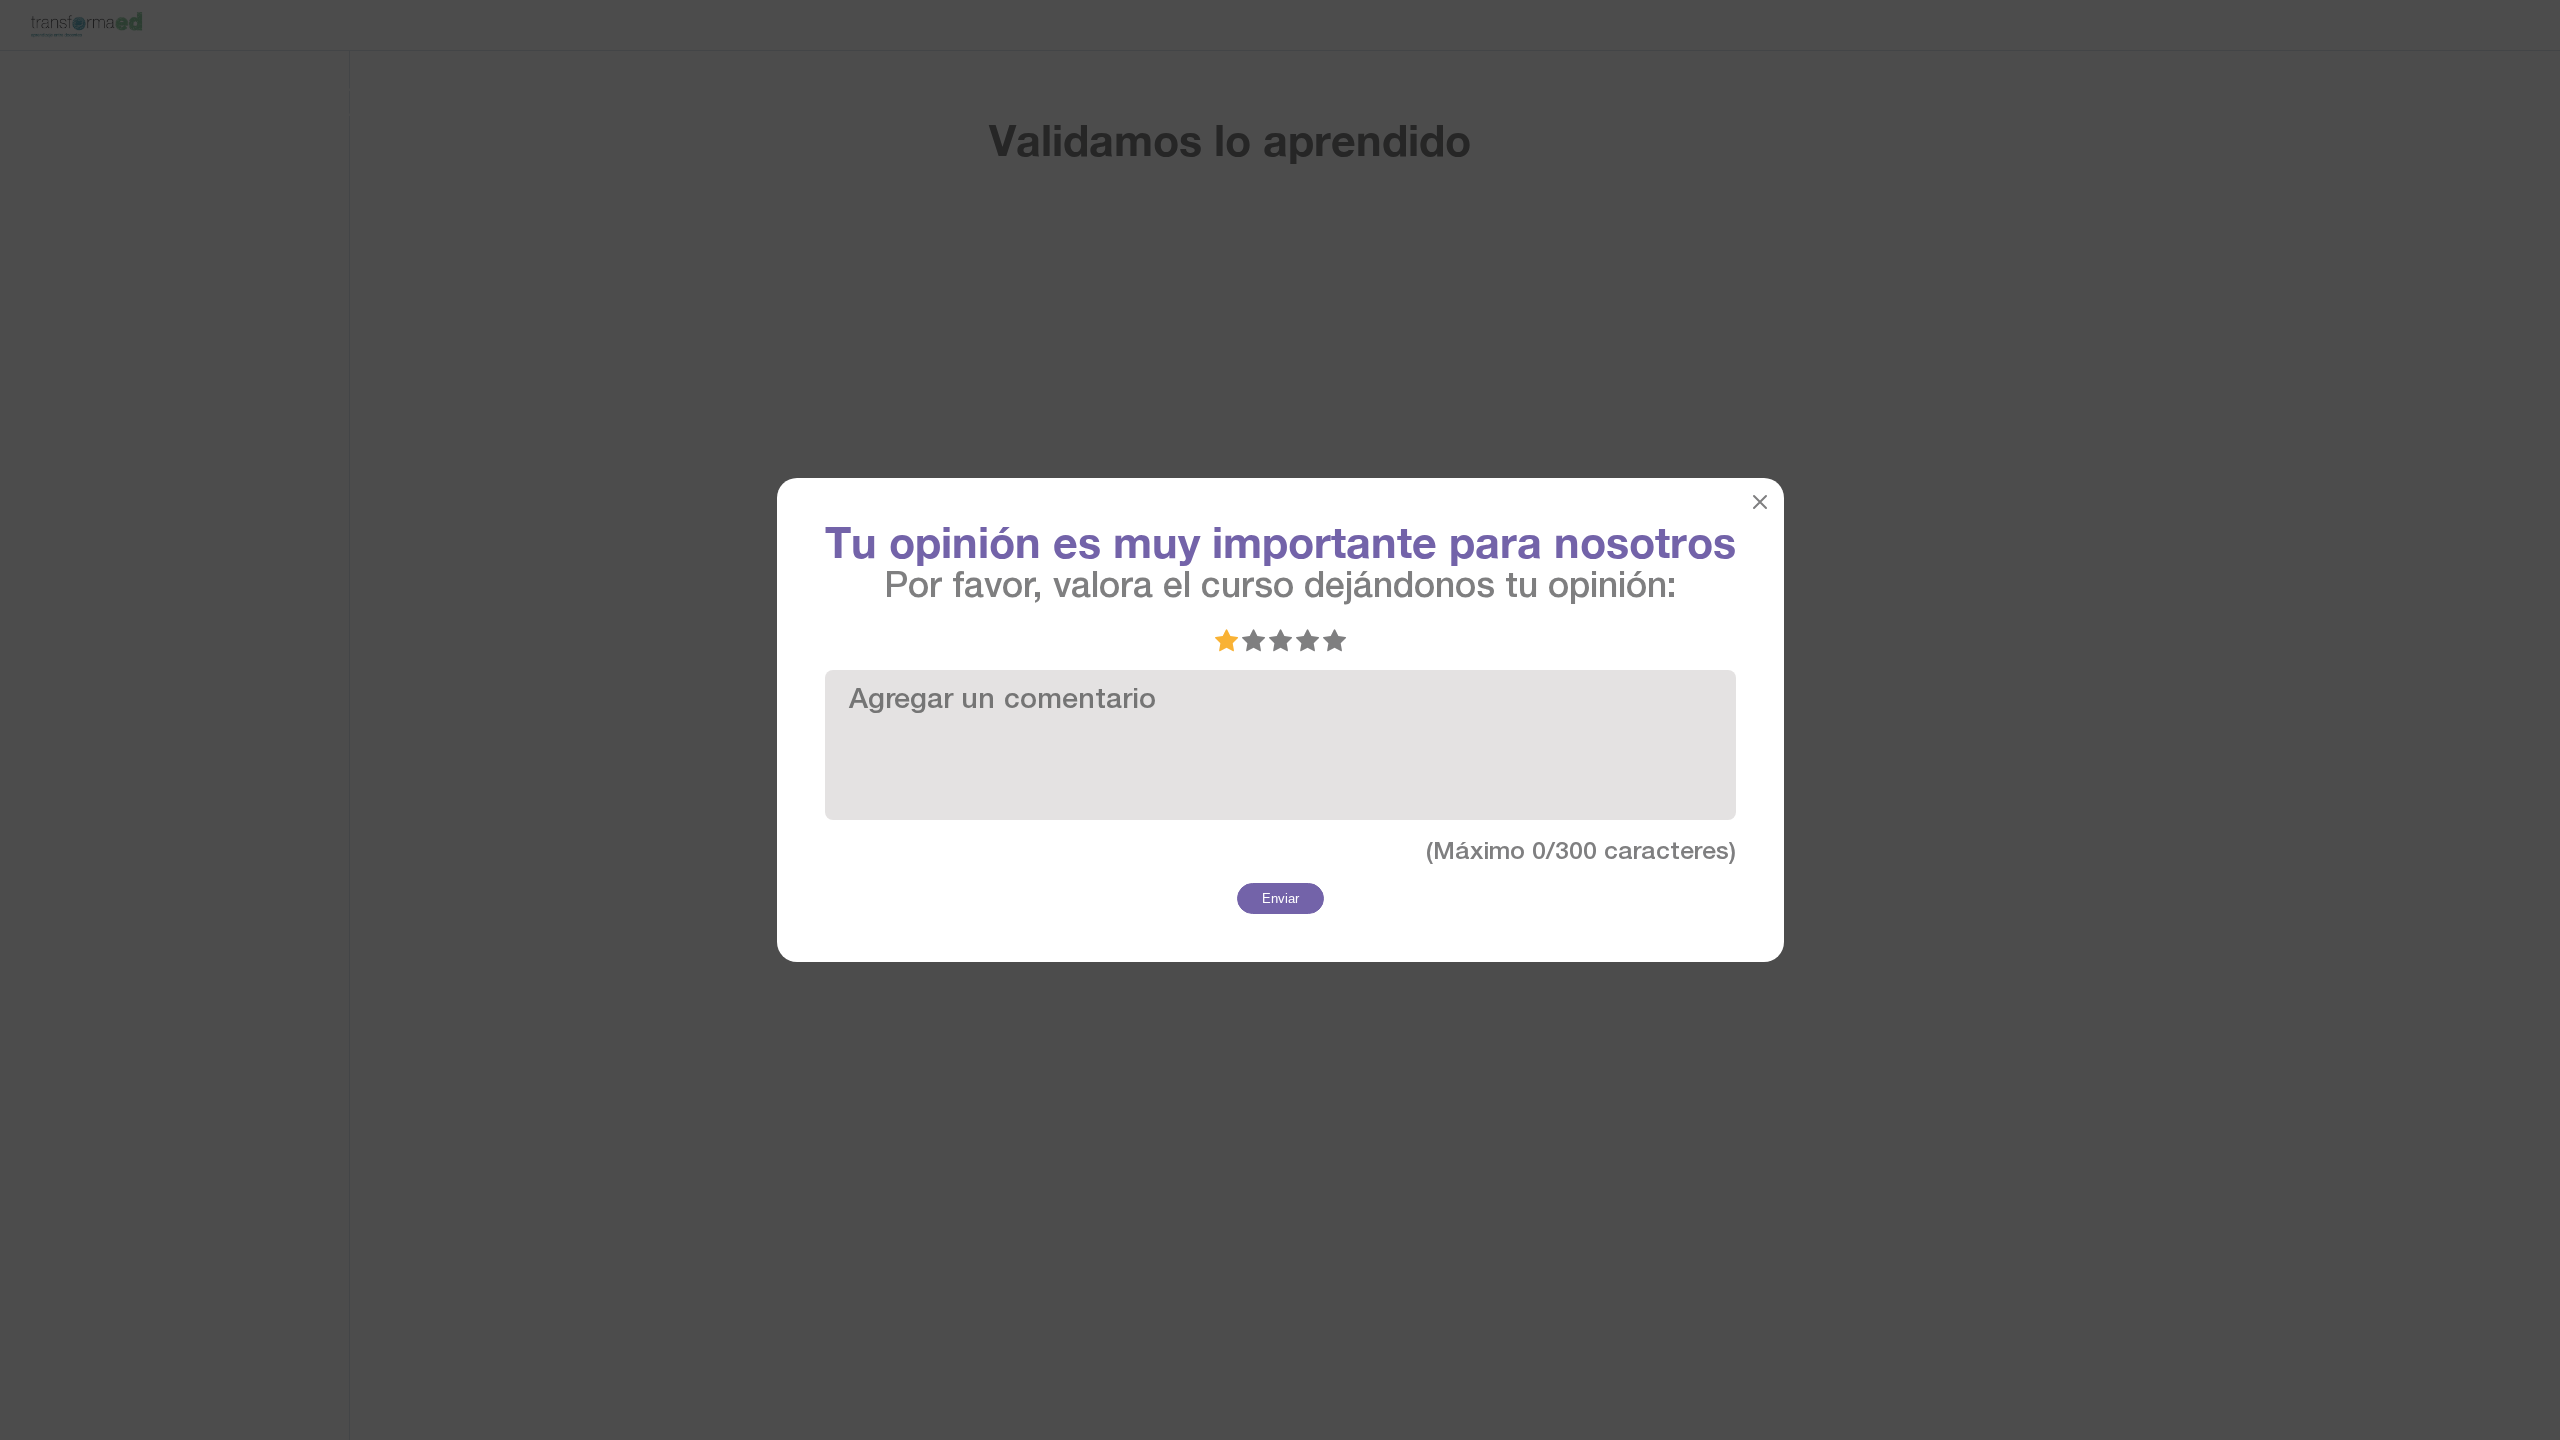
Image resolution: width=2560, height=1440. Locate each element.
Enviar (1280, 898)
